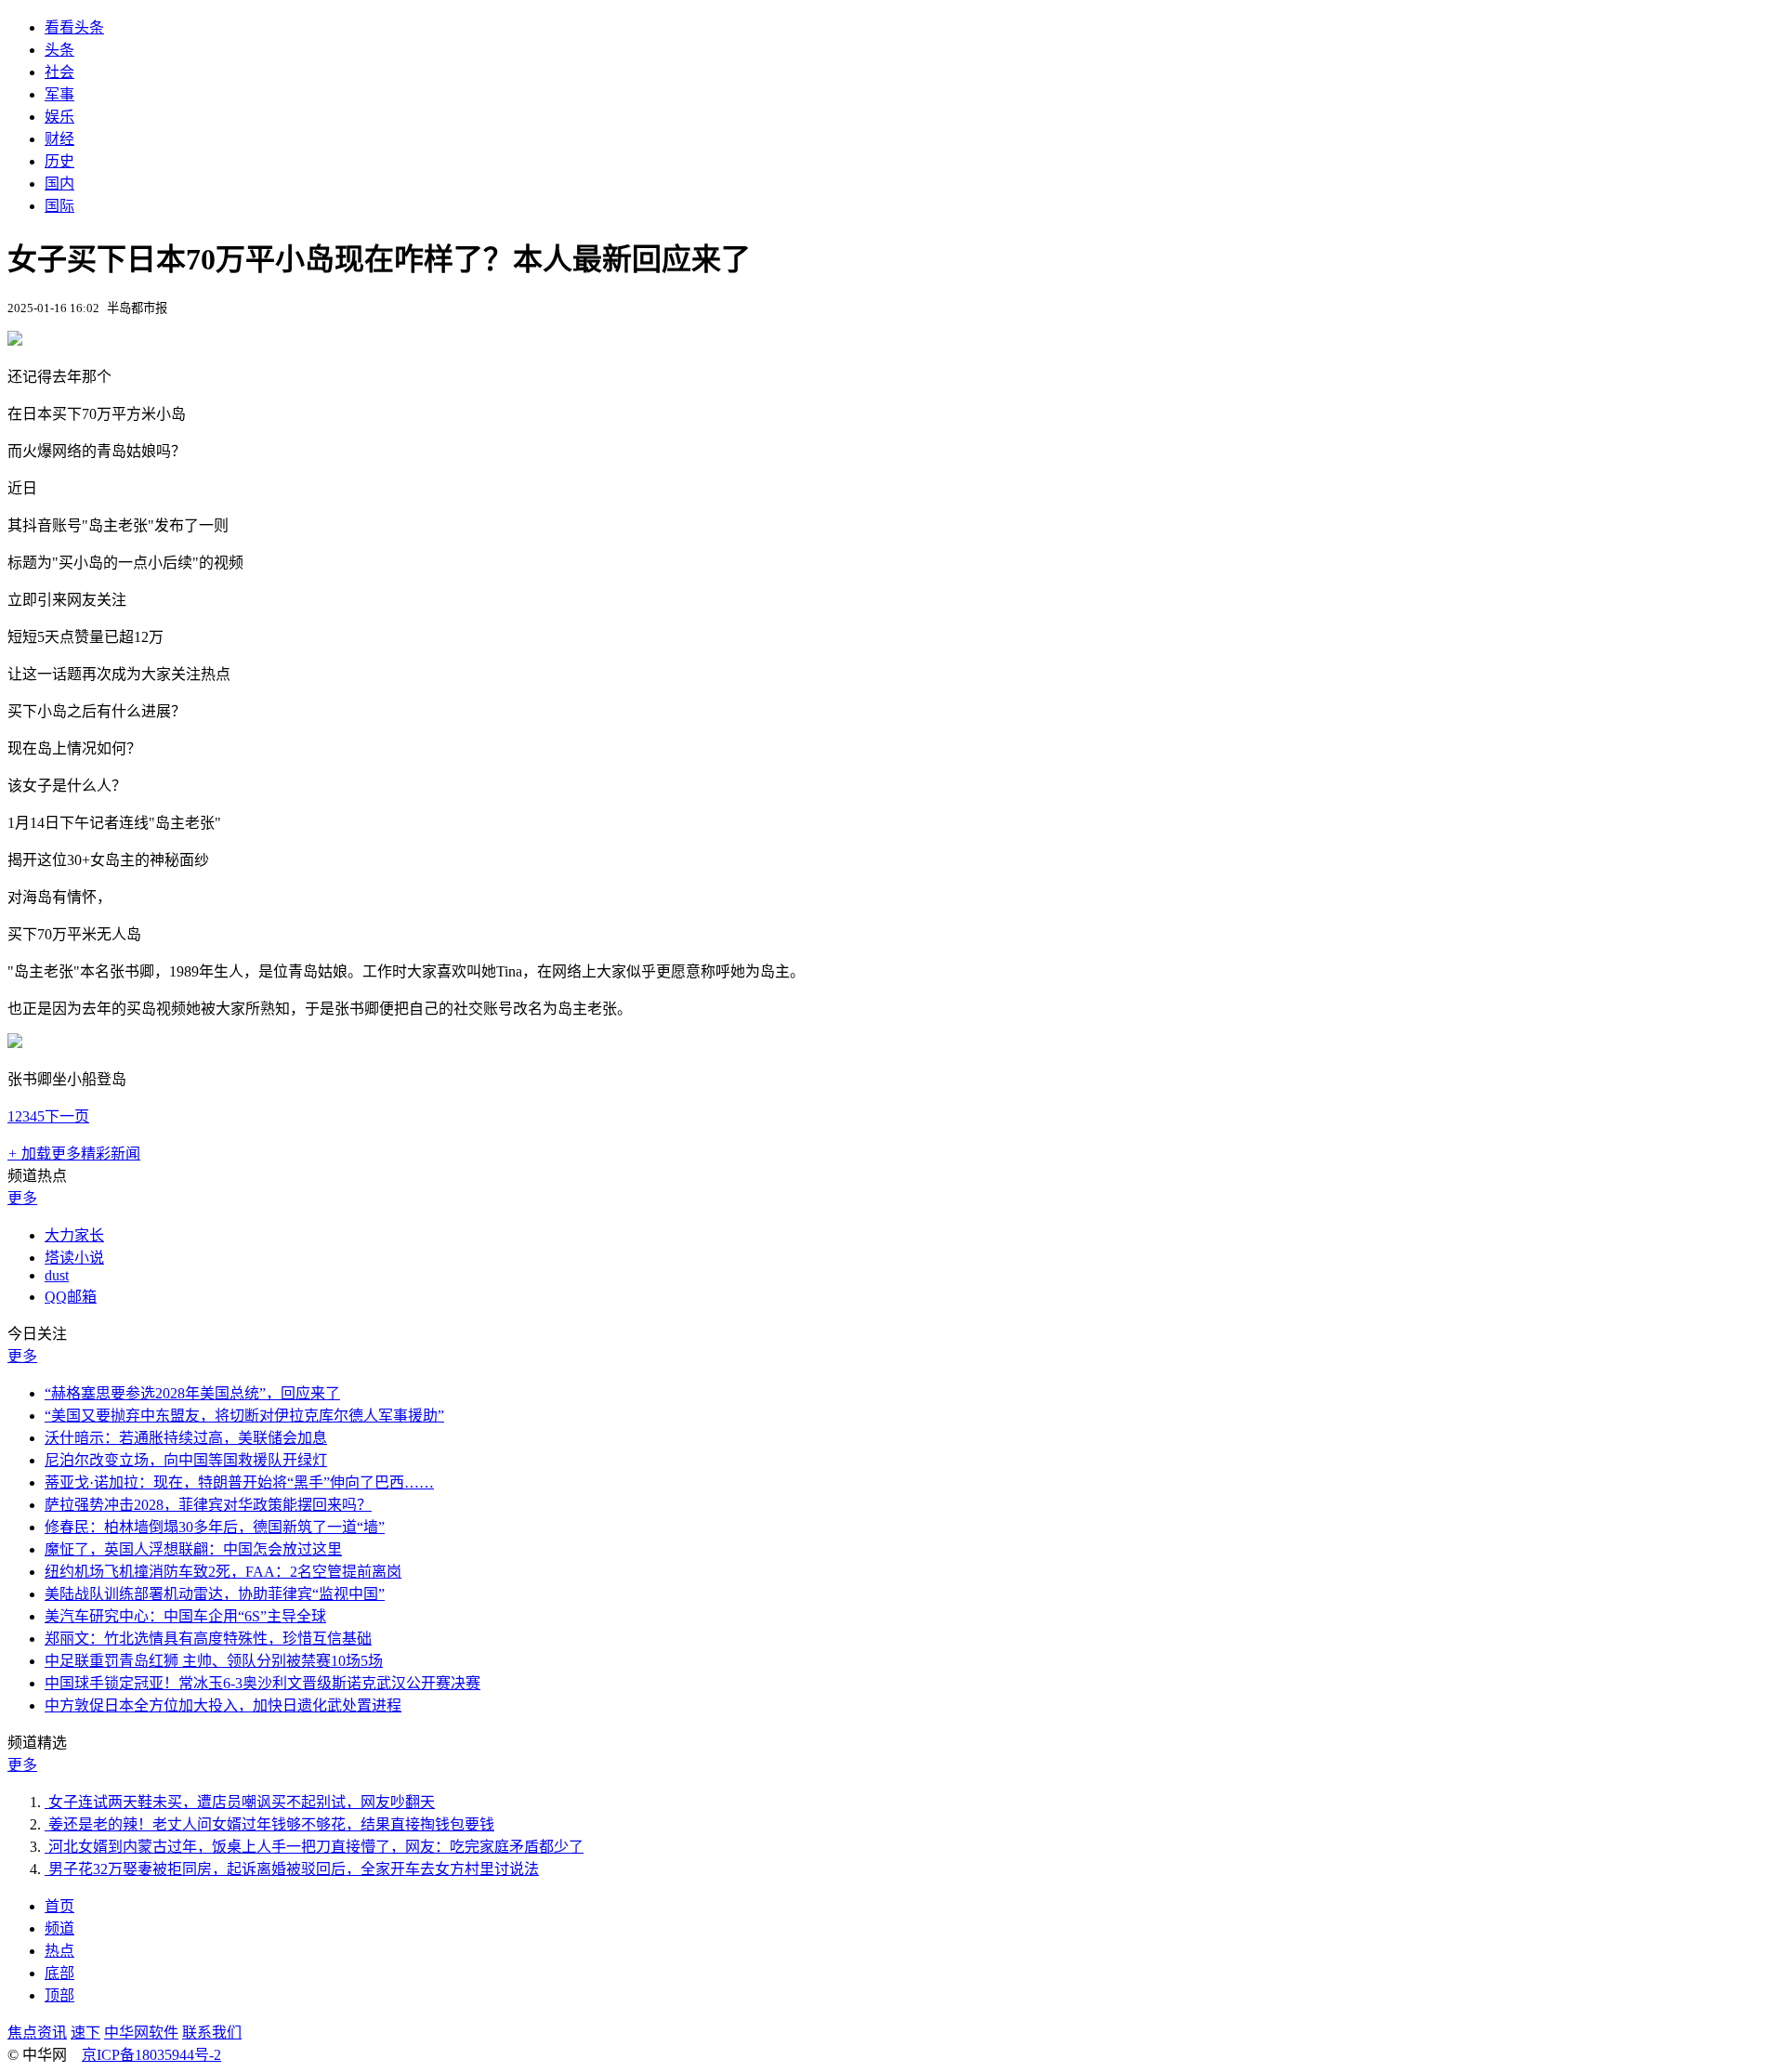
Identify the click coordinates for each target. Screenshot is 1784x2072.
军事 (59, 94)
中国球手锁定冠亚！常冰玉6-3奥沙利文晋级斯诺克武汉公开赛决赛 (262, 1683)
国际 (59, 206)
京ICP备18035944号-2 (151, 2055)
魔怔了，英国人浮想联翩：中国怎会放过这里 (193, 1549)
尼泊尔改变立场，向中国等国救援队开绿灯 (186, 1460)
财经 (59, 139)
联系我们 (212, 2033)
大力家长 (74, 1235)
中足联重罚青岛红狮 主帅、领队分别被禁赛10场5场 (214, 1661)
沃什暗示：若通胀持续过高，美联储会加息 (186, 1438)
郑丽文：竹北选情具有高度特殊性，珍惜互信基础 (208, 1639)
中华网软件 (141, 2033)
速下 (85, 2033)
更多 (22, 1198)
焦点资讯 (37, 2033)
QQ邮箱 (71, 1297)
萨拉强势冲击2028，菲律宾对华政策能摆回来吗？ (208, 1505)
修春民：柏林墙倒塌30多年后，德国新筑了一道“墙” (215, 1527)
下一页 (67, 1116)
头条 (59, 50)
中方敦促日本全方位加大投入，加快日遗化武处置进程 (223, 1705)
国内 (59, 184)
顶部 (59, 1995)
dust (57, 1275)
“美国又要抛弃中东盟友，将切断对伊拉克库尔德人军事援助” (244, 1416)
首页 (59, 1906)
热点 (59, 1951)
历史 (59, 161)
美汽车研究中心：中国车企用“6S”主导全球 (185, 1616)
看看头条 (74, 27)
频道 (59, 1928)
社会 (59, 72)
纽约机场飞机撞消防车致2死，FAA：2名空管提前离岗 (223, 1572)
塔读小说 (74, 1258)
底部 (59, 1973)
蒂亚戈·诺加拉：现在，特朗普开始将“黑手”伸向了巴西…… (239, 1482)
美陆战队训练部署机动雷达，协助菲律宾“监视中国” (215, 1594)
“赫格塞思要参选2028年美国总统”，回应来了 (192, 1393)
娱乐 (59, 117)
